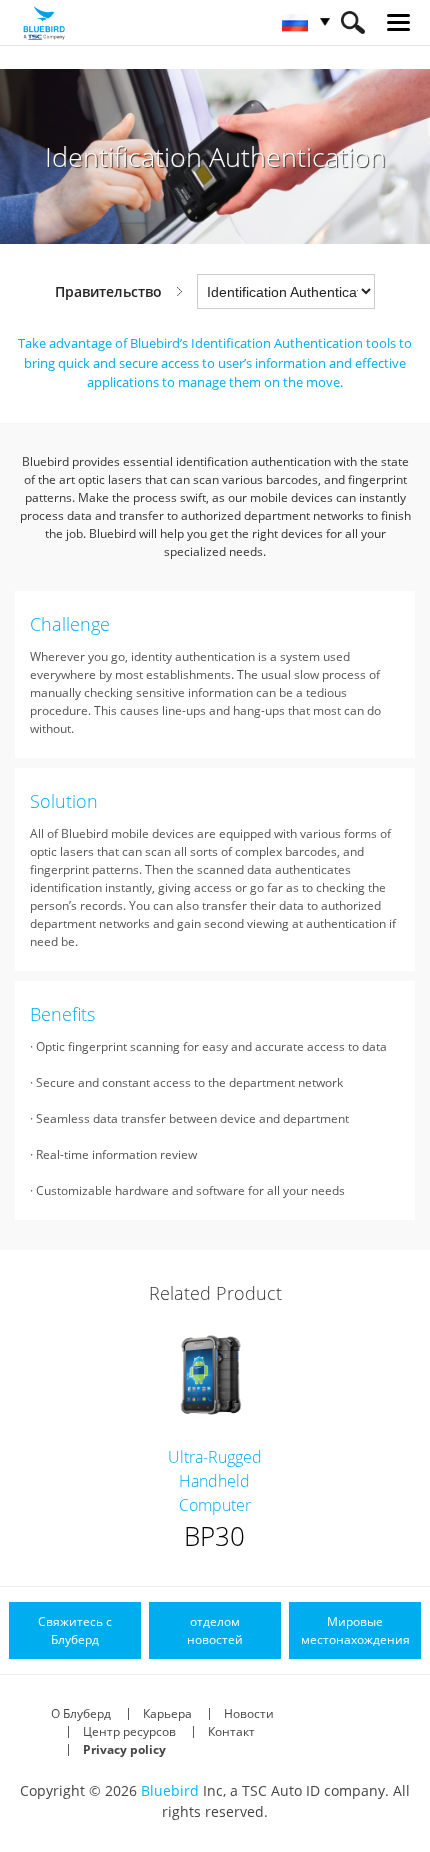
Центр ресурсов (129, 1731)
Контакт (231, 1731)
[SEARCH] (352, 22)
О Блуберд (81, 1713)
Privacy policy (124, 1749)
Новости (249, 1713)
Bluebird (170, 1790)
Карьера (167, 1713)
